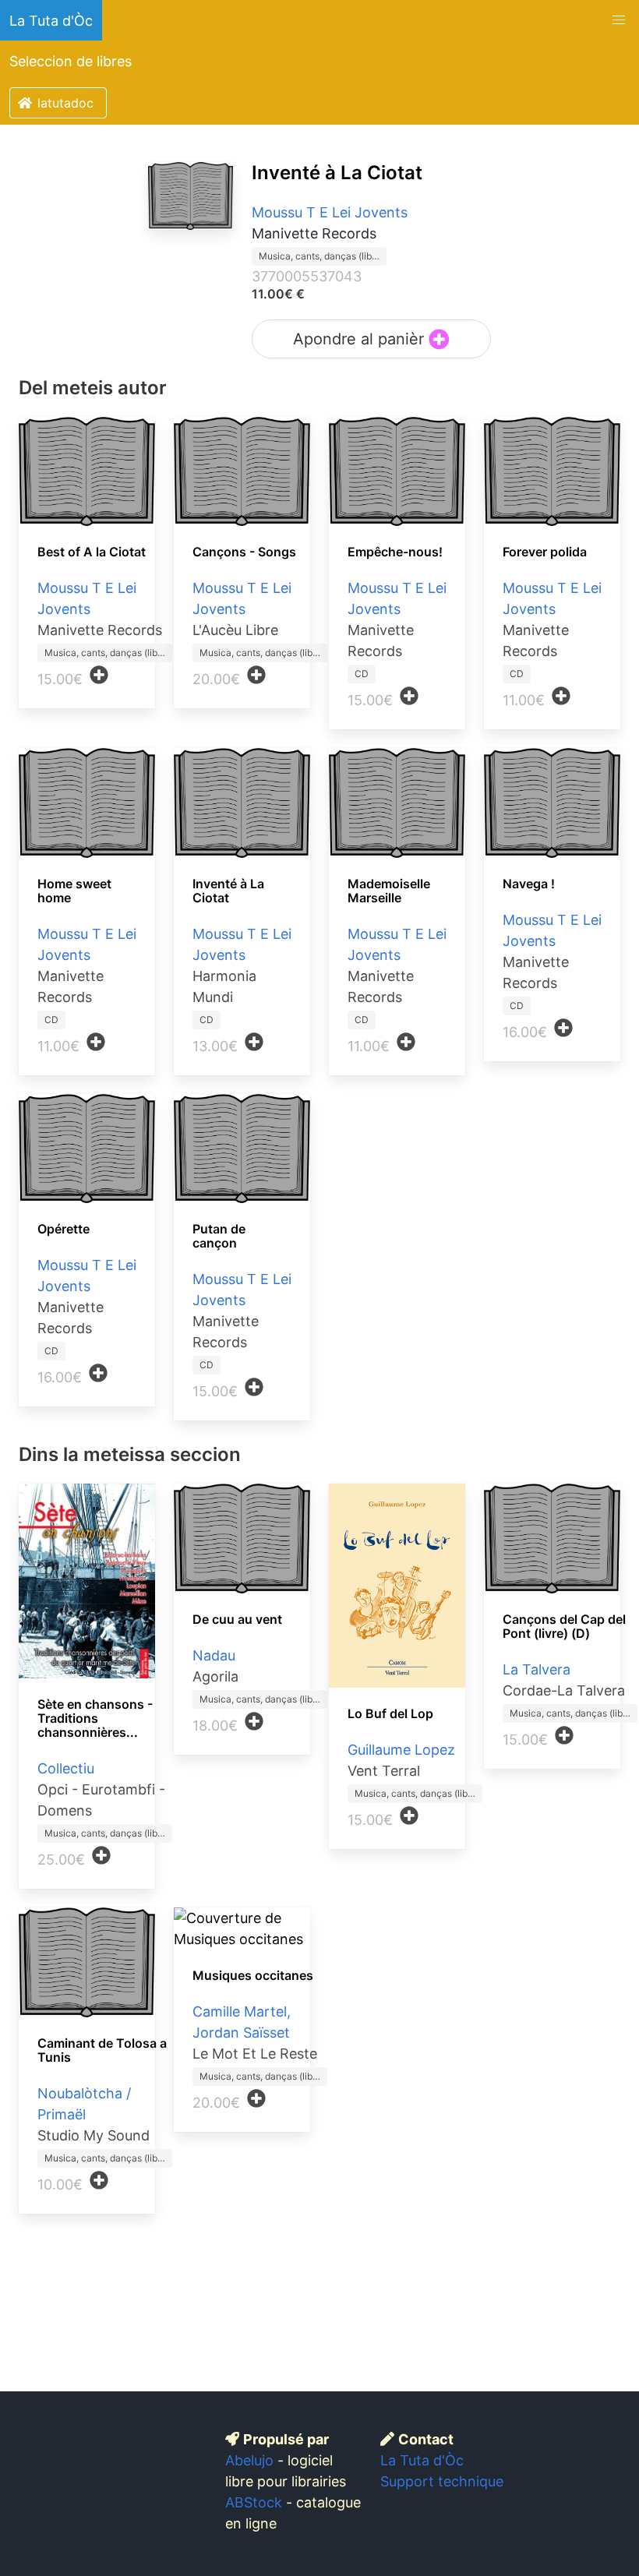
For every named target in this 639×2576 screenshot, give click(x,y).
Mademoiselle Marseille (389, 891)
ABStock (254, 2502)
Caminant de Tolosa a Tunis (102, 2050)
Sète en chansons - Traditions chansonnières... (95, 1718)
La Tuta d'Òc (51, 21)
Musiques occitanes (253, 1975)
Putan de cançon (219, 1236)
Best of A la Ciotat (92, 552)
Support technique (442, 2481)
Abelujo (249, 2460)
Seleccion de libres (71, 61)
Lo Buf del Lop (390, 1713)
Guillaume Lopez (401, 1750)
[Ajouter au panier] (99, 675)
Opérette (64, 1229)
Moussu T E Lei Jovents (330, 212)
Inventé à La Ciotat (337, 173)
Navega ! (529, 884)
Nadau (214, 1655)
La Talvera (537, 1669)
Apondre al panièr (361, 339)
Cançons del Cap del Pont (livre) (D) (564, 1626)
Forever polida (545, 552)
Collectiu (66, 1768)
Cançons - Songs (244, 552)
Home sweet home (74, 891)
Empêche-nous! (395, 552)
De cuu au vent (237, 1619)
